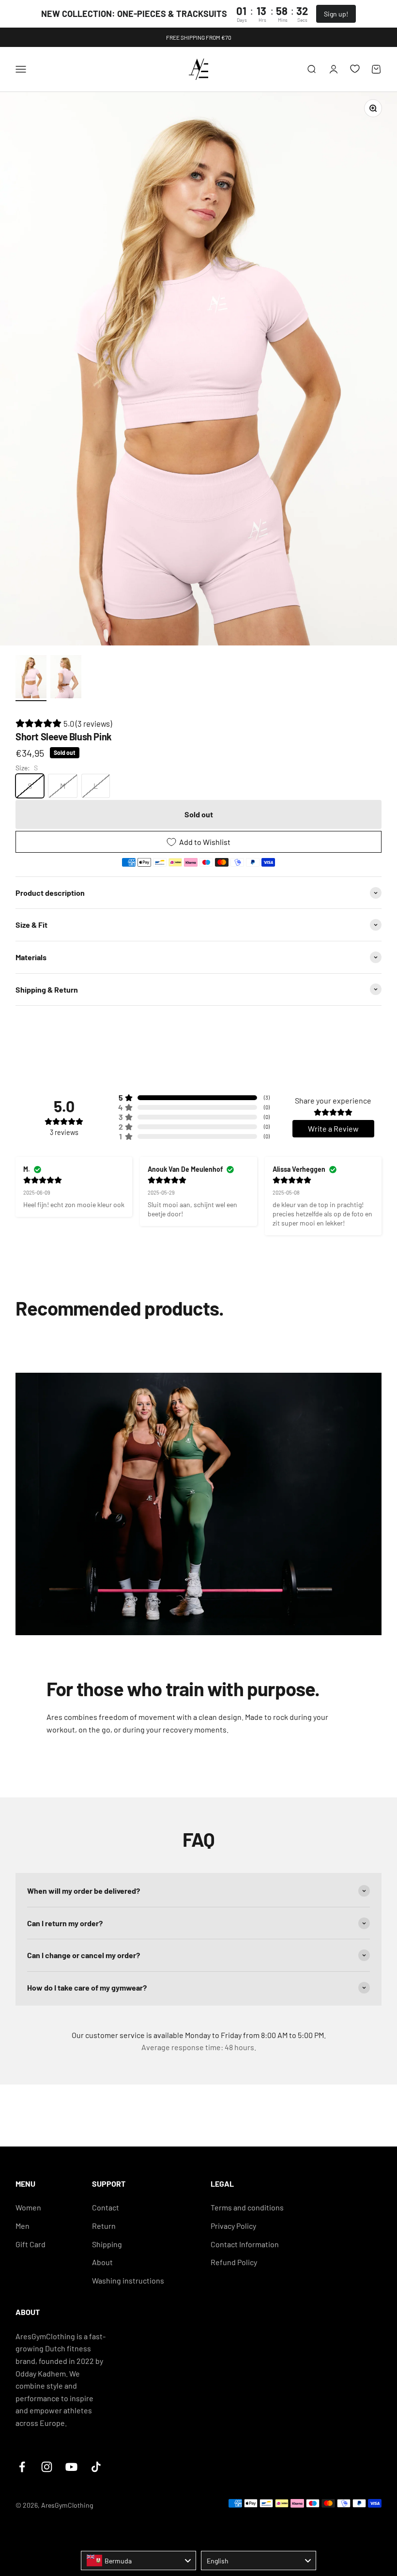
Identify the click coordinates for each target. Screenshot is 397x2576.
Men (23, 2226)
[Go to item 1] (31, 678)
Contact (106, 2207)
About (102, 2262)
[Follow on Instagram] (47, 2467)
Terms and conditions (247, 2207)
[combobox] (138, 2561)
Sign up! (336, 14)
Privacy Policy (233, 2226)
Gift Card (31, 2244)
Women (28, 2207)
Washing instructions (128, 2280)
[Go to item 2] (66, 678)
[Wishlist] (355, 69)
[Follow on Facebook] (22, 2467)
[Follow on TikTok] (96, 2467)
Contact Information (245, 2244)
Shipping (107, 2244)
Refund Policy (234, 2262)
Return (104, 2226)
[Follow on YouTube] (71, 2467)
